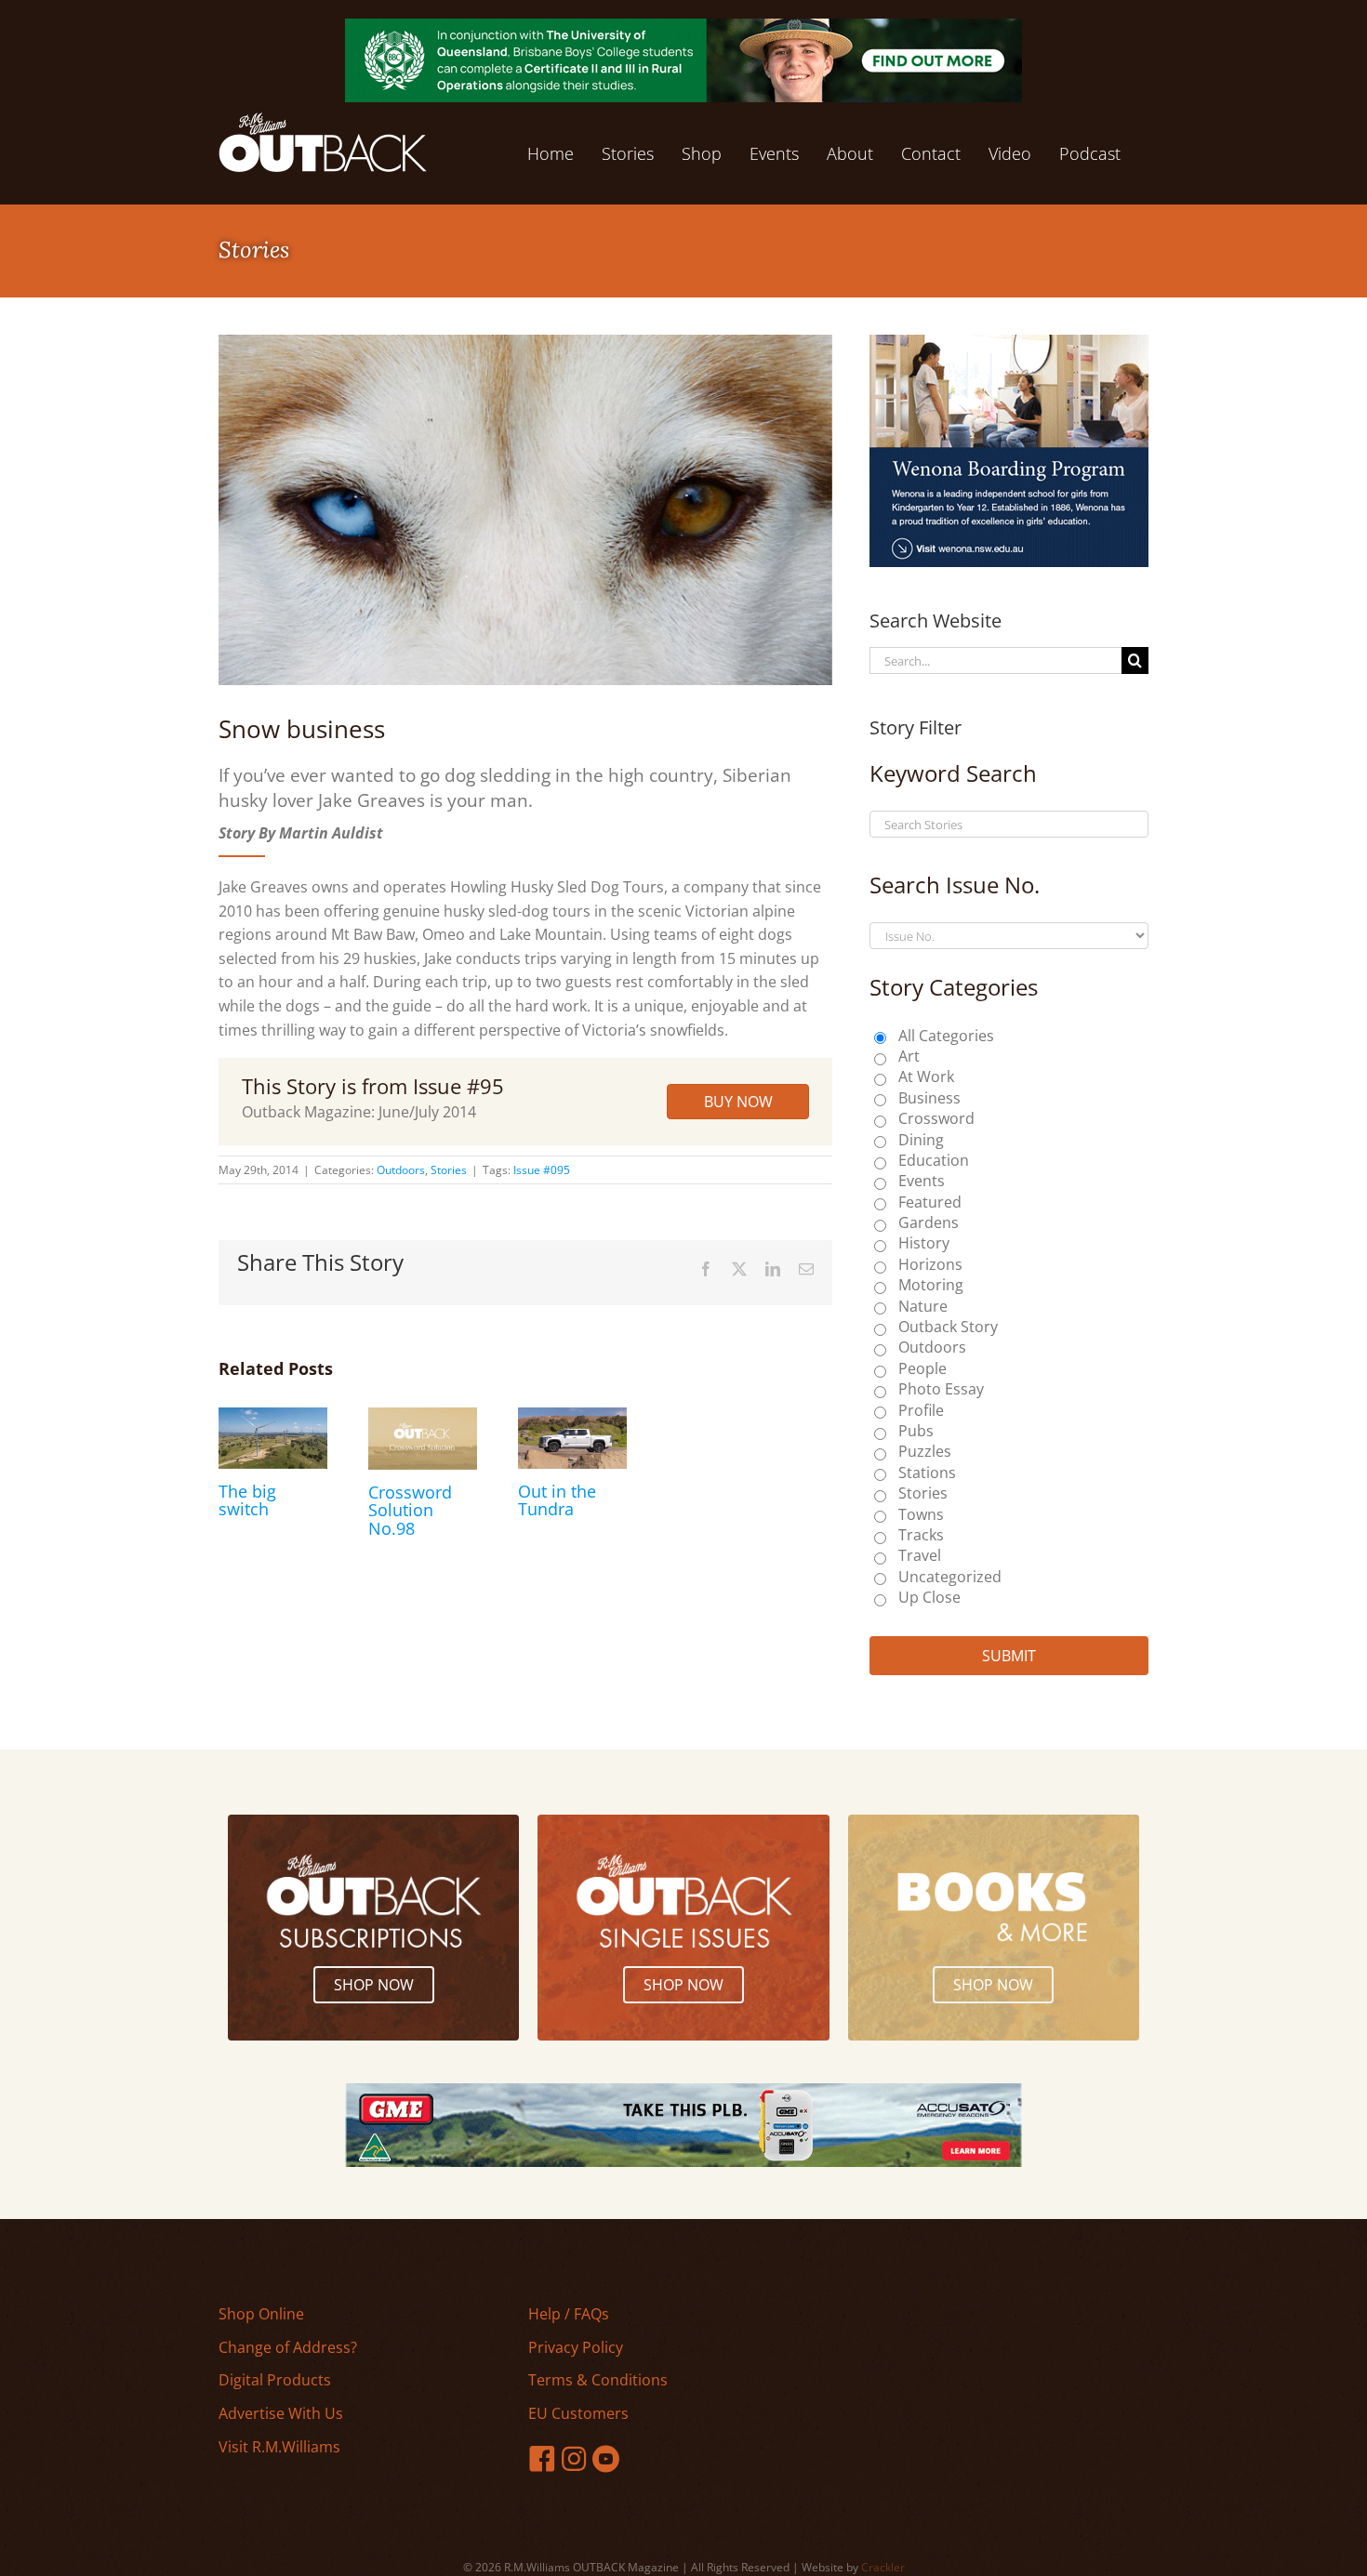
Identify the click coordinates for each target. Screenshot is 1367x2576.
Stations (927, 1473)
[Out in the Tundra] (572, 1418)
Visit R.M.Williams (279, 2447)
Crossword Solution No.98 (410, 1511)
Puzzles (925, 1451)
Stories (449, 1170)
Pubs (916, 1431)
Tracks (921, 1535)
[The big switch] (273, 1418)
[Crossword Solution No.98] (423, 1418)
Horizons (930, 1264)
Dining (921, 1140)
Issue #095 (542, 1170)
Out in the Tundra (557, 1500)
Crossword (936, 1118)
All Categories (946, 1036)
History (924, 1243)
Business (929, 1098)
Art (909, 1056)
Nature (923, 1306)
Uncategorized (950, 1577)
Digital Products (275, 2380)
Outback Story (948, 1327)
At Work (926, 1077)
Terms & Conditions (598, 2380)
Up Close (929, 1597)
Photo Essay (941, 1389)
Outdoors (401, 1170)
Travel (920, 1555)
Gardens (929, 1222)
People (922, 1368)
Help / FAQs (569, 2314)
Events (922, 1181)
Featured (930, 1202)
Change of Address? (288, 2347)
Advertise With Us (281, 2413)
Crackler (883, 2567)
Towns (921, 1514)
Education (934, 1160)
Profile (921, 1410)
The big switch (247, 1500)
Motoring (931, 1285)
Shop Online (261, 2314)
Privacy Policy (576, 2347)
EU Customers (578, 2413)
